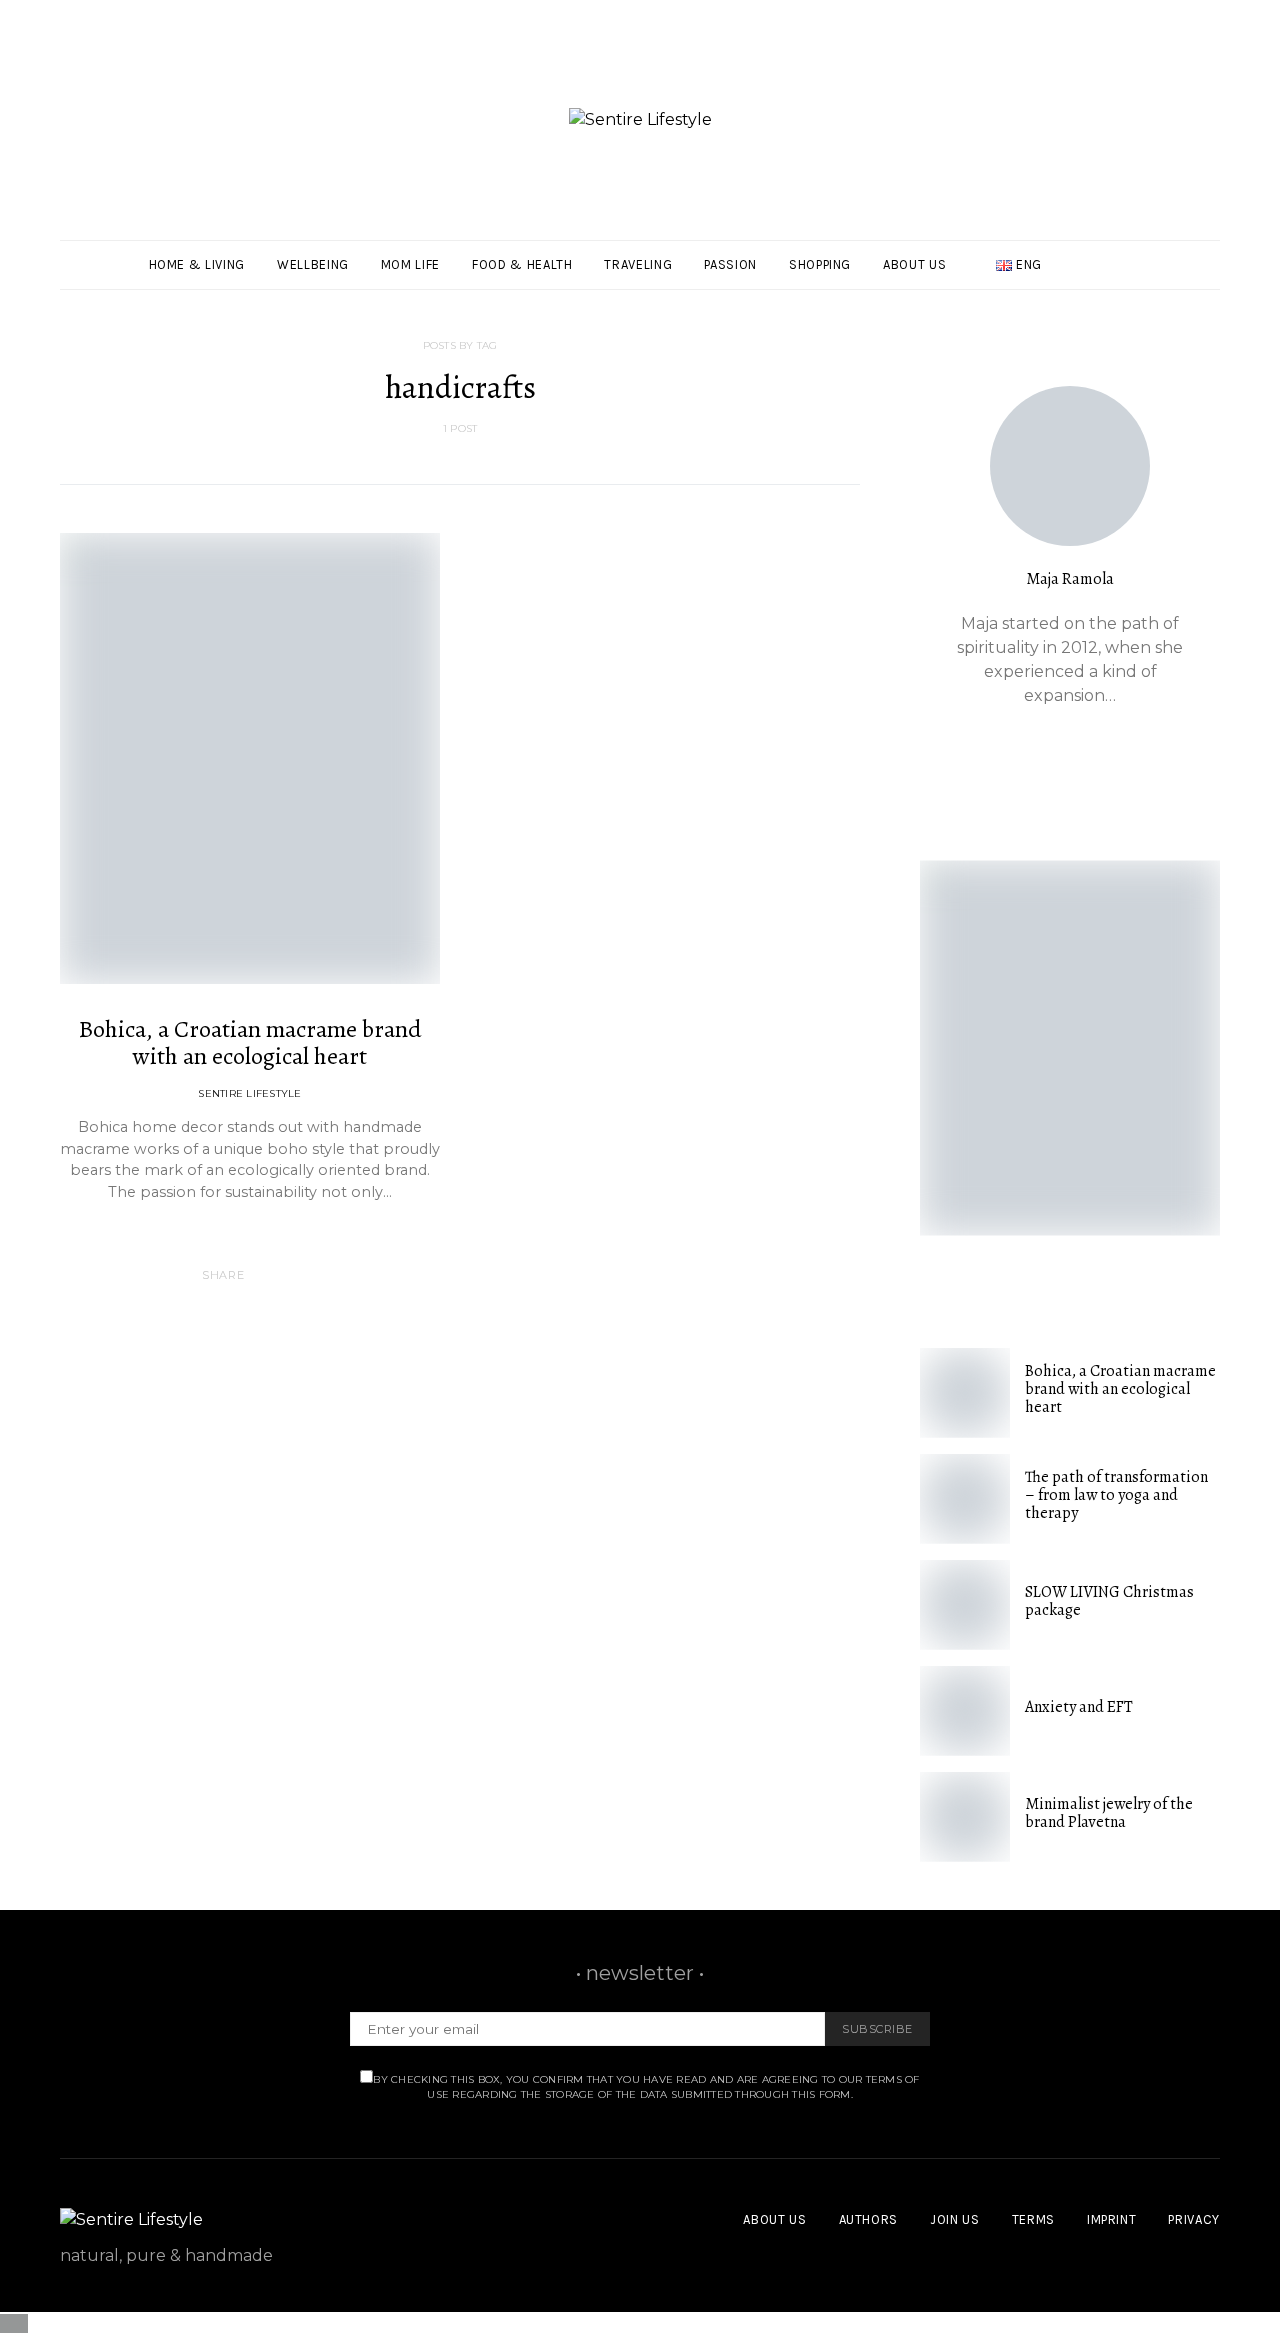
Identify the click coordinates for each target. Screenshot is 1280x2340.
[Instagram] (1186, 276)
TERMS (1033, 2219)
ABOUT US (914, 264)
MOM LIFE (410, 264)
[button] (1214, 265)
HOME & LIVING (197, 264)
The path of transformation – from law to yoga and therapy (1116, 1495)
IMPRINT (1112, 2219)
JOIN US (955, 2219)
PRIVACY (1194, 2219)
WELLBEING (313, 264)
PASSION (730, 264)
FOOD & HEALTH (522, 264)
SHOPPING (820, 264)
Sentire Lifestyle (249, 1093)
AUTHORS (869, 2219)
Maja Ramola (1070, 579)
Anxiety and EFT (1079, 1707)
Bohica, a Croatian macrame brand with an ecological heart (250, 1042)
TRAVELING (638, 264)
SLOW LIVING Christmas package (1109, 1601)
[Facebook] (1186, 252)
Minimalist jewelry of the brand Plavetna (1109, 1813)
